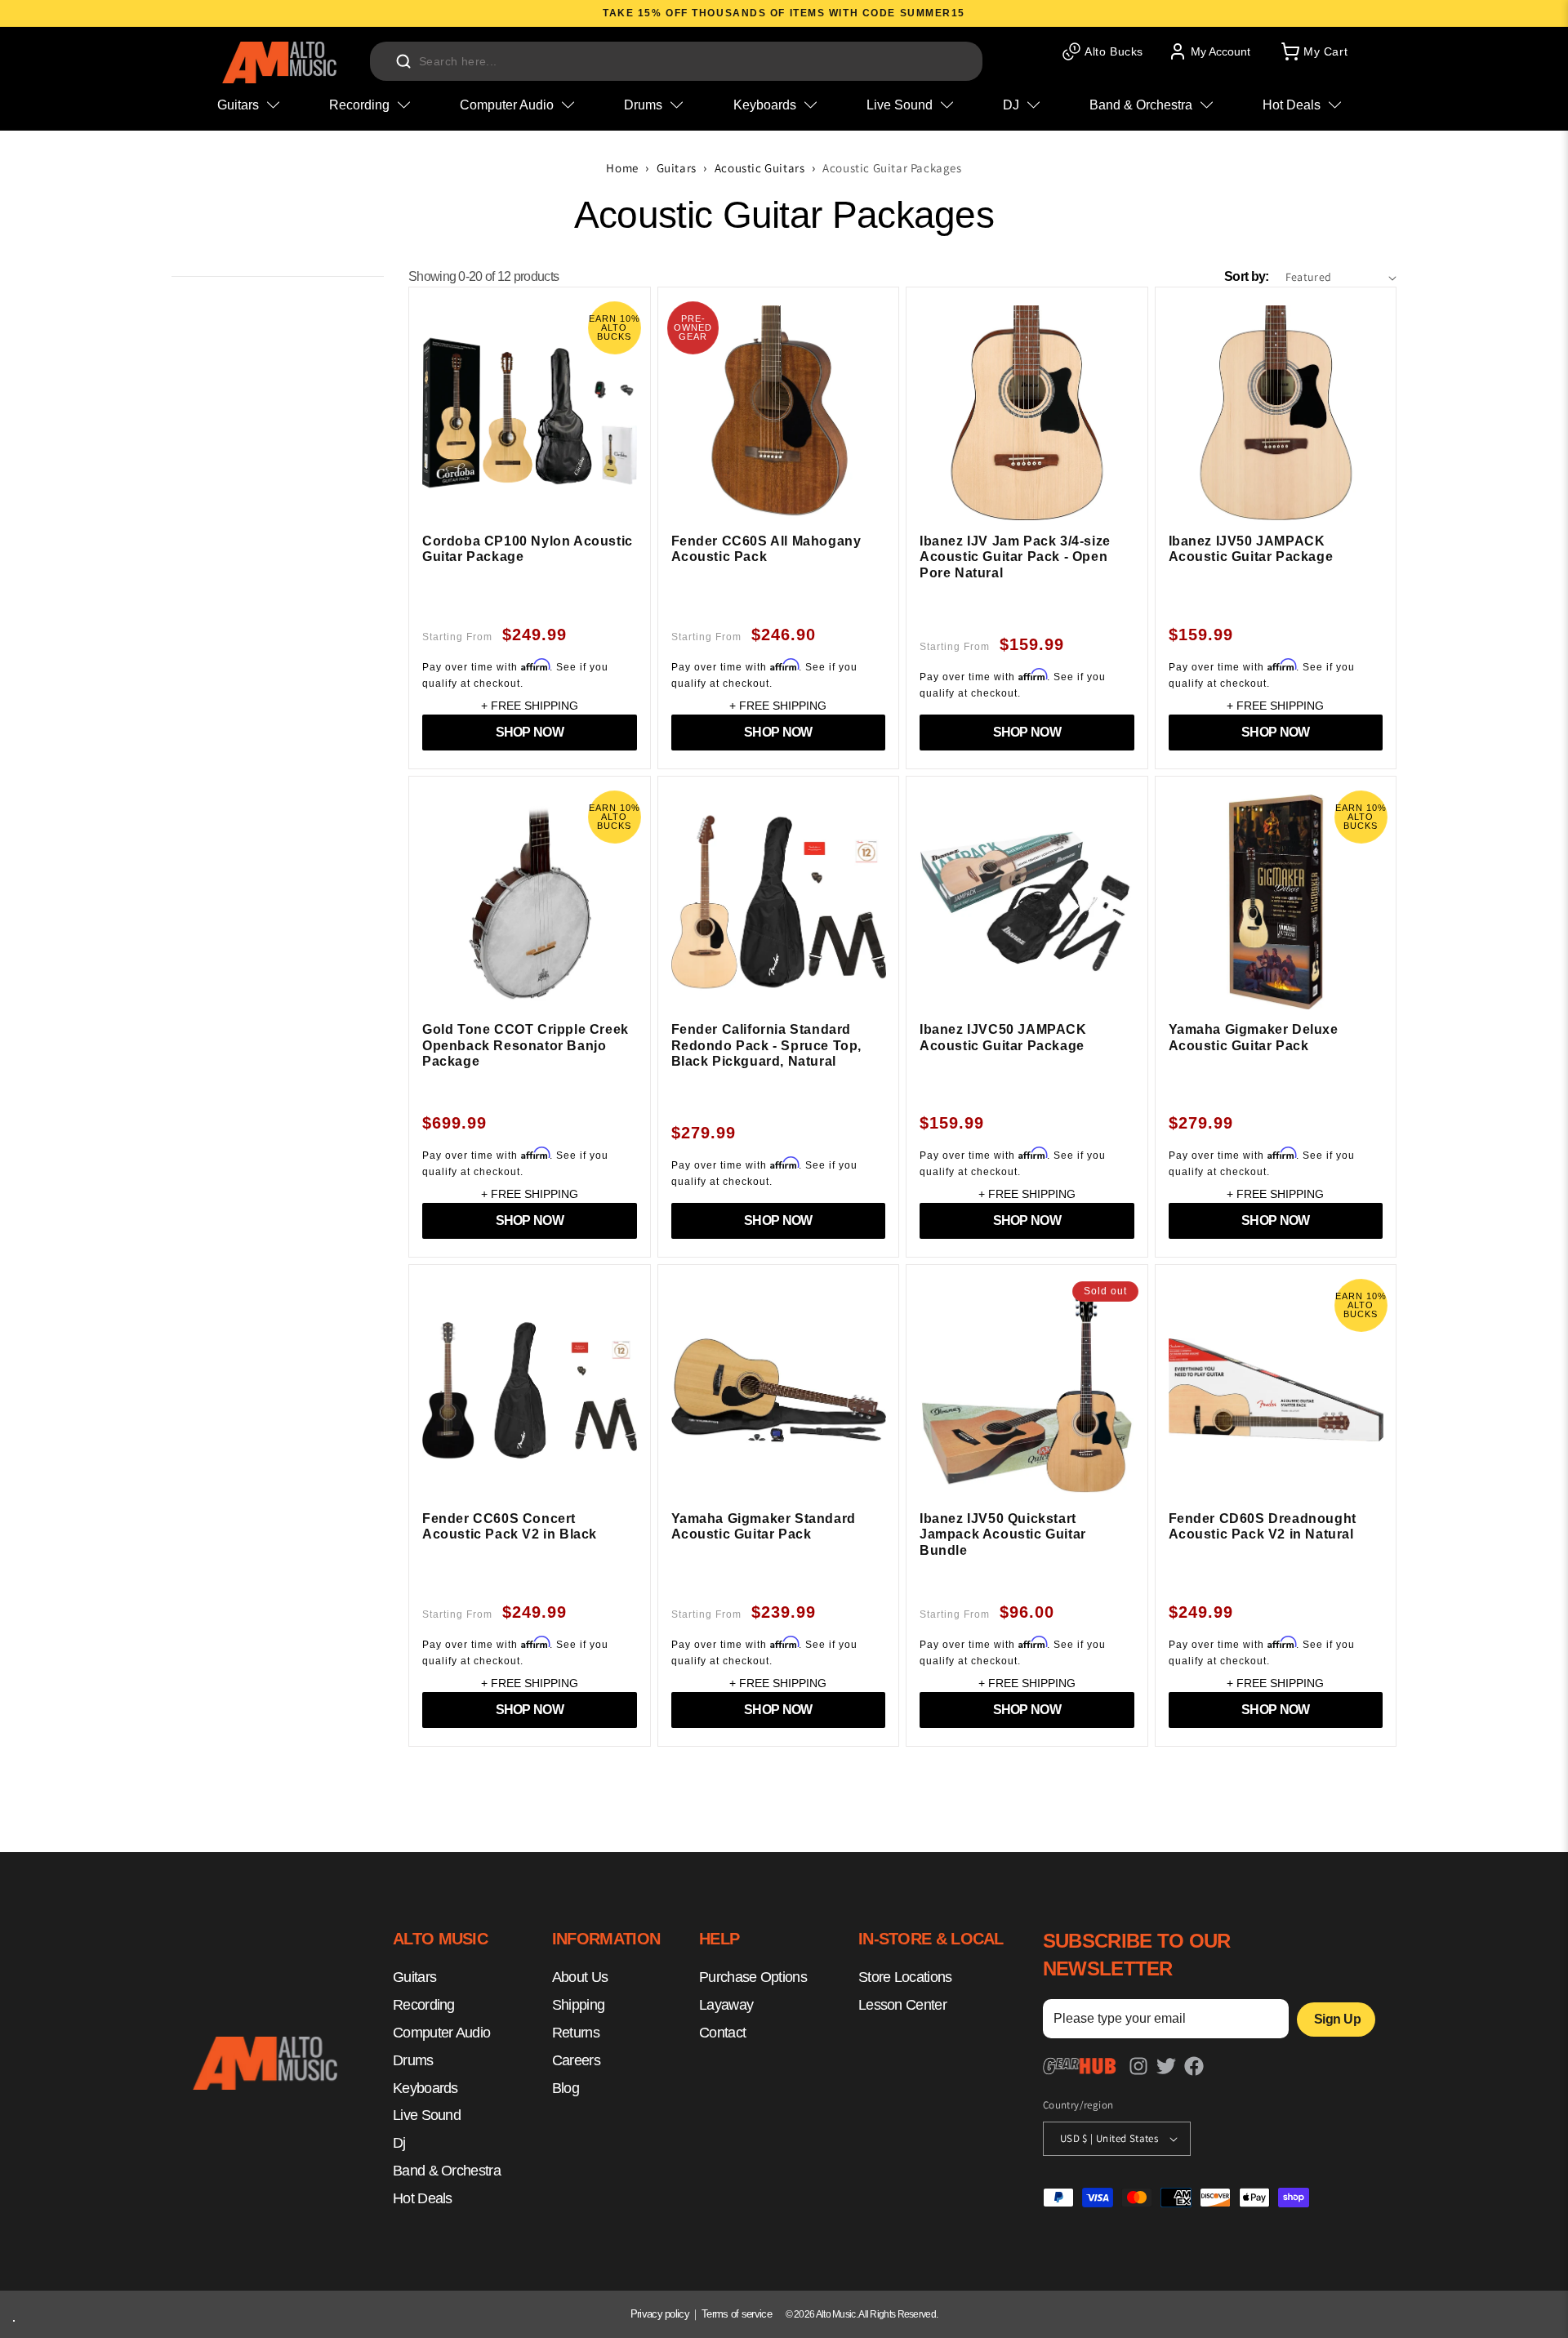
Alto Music (836, 2314)
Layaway (726, 2006)
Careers (576, 2060)
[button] (1313, 51)
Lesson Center (902, 2006)
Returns (576, 2033)
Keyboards (425, 2088)
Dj (399, 2144)
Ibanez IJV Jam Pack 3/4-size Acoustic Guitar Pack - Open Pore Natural (1015, 557)
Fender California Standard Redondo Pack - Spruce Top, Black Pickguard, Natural (767, 1045)
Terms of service (737, 2314)
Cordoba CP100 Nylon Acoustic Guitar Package (528, 549)
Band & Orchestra (447, 2171)
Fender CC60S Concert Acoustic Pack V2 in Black (510, 1527)
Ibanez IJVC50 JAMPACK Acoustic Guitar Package (1003, 1038)
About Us (580, 1978)
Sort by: (1246, 276)
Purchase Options (753, 1978)
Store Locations (905, 1978)
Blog (566, 2088)
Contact (722, 2033)
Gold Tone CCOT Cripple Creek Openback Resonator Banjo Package (526, 1045)
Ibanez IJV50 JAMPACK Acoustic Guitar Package (1251, 549)
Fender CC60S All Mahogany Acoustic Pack (766, 549)
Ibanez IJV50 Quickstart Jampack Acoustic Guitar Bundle (1003, 1534)
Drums (413, 2060)
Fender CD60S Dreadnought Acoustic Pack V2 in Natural (1263, 1527)
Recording (424, 2006)
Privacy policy (660, 2314)
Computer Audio (441, 2033)
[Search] (403, 61)
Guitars (677, 168)
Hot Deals (423, 2198)
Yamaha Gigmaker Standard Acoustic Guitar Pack (764, 1527)
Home (622, 168)
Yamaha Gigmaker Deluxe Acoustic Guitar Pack (1254, 1038)
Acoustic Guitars (760, 168)
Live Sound (427, 2116)
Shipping (578, 2006)
